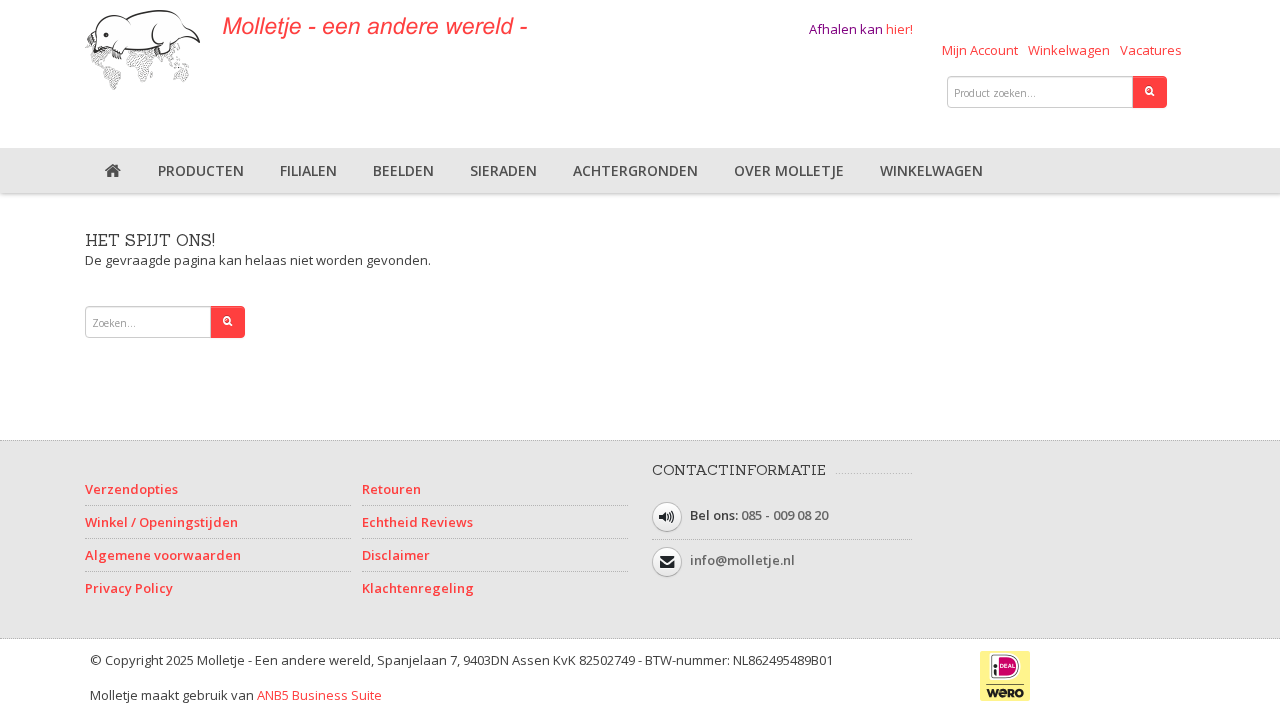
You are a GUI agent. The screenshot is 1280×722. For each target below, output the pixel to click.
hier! (899, 29)
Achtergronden (635, 170)
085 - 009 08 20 (784, 515)
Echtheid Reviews (417, 522)
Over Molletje (789, 170)
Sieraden (503, 170)
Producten (201, 170)
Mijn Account (980, 50)
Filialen (308, 170)
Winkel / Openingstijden (161, 522)
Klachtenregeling (418, 588)
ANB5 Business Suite (319, 695)
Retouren (391, 489)
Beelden (403, 170)
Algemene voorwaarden (163, 555)
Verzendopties (131, 489)
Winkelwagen (1069, 50)
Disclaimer (396, 555)
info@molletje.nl (742, 560)
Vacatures (1151, 50)
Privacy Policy (129, 588)
